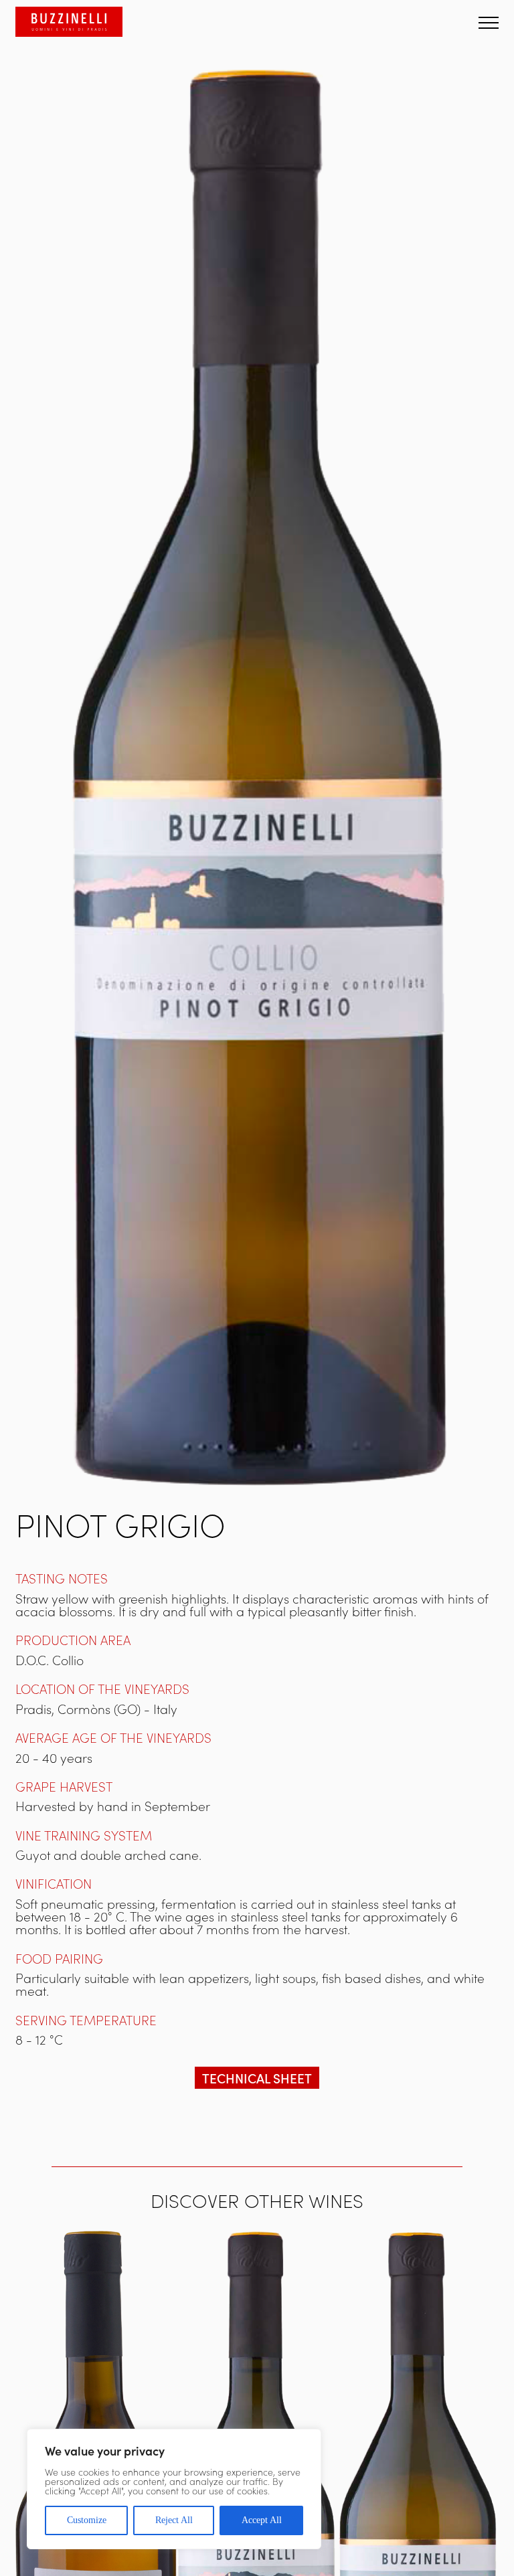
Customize (87, 2520)
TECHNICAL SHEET (257, 2078)
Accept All (262, 2520)
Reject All (174, 2520)
